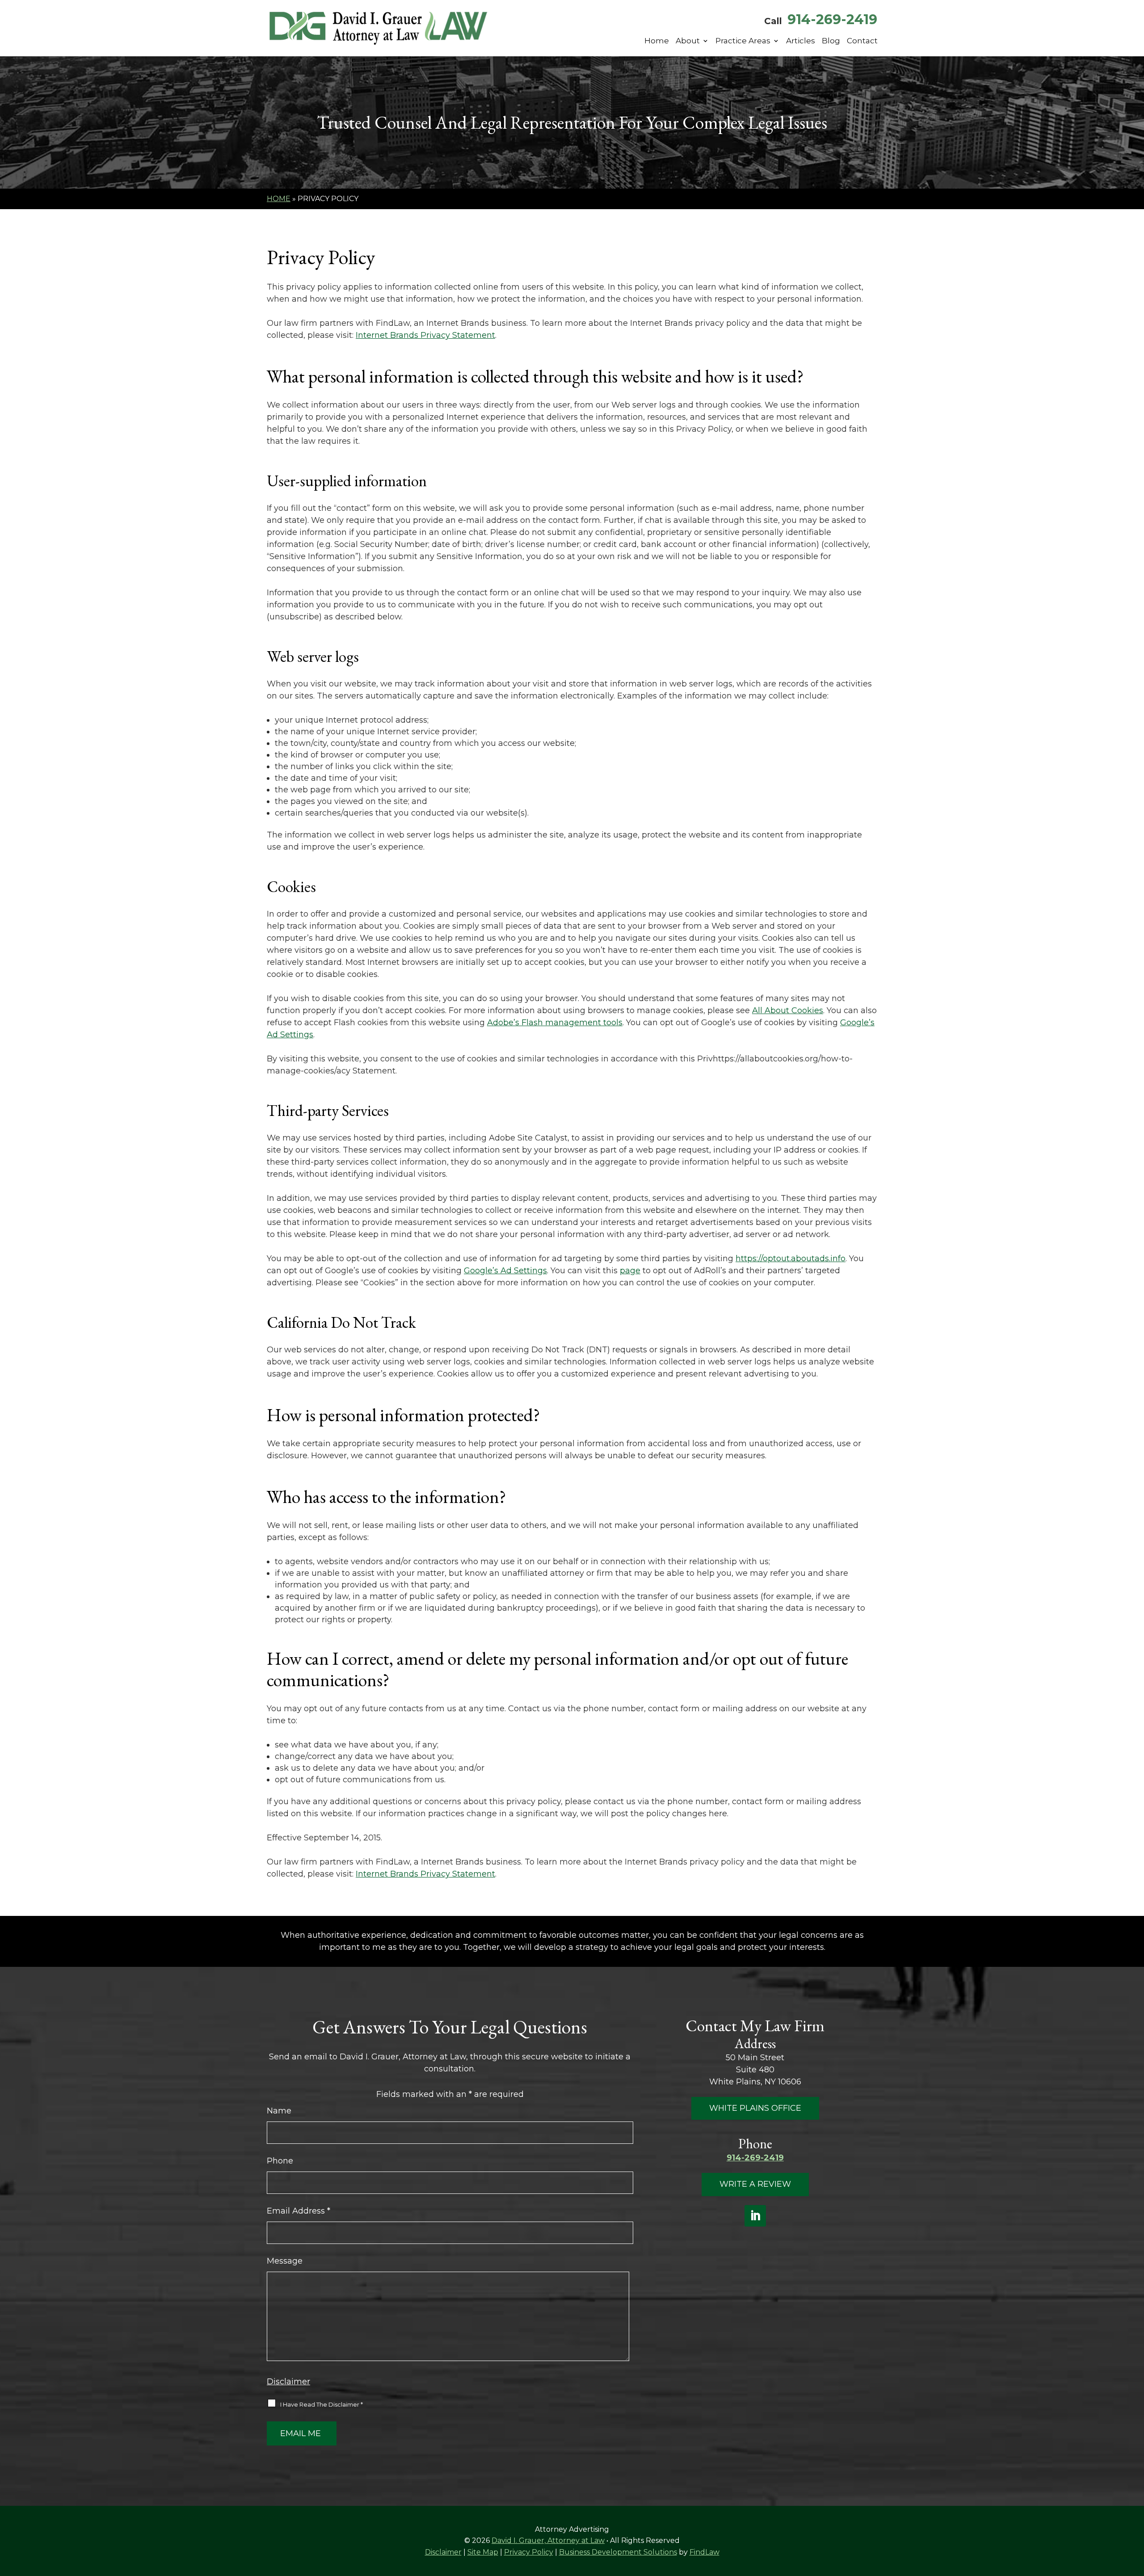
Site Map (483, 2552)
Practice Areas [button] (743, 41)
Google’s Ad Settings (505, 1271)
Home (657, 41)
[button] (1135, 2511)
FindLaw (704, 2552)
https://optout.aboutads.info (791, 1259)
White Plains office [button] (755, 2108)
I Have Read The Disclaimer (322, 2404)
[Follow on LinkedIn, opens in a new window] (755, 2216)
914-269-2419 (832, 19)
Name (279, 2111)
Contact (862, 41)
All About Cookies (788, 1010)
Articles (801, 41)
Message (285, 2261)
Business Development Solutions (618, 2552)
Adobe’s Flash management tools (555, 1023)
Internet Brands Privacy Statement (425, 335)
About (688, 41)
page (630, 1271)
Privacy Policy (529, 2552)
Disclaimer (288, 2382)
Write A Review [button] (755, 2184)
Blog (831, 41)
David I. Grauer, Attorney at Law (548, 2540)
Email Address (299, 2211)
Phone (280, 2161)
